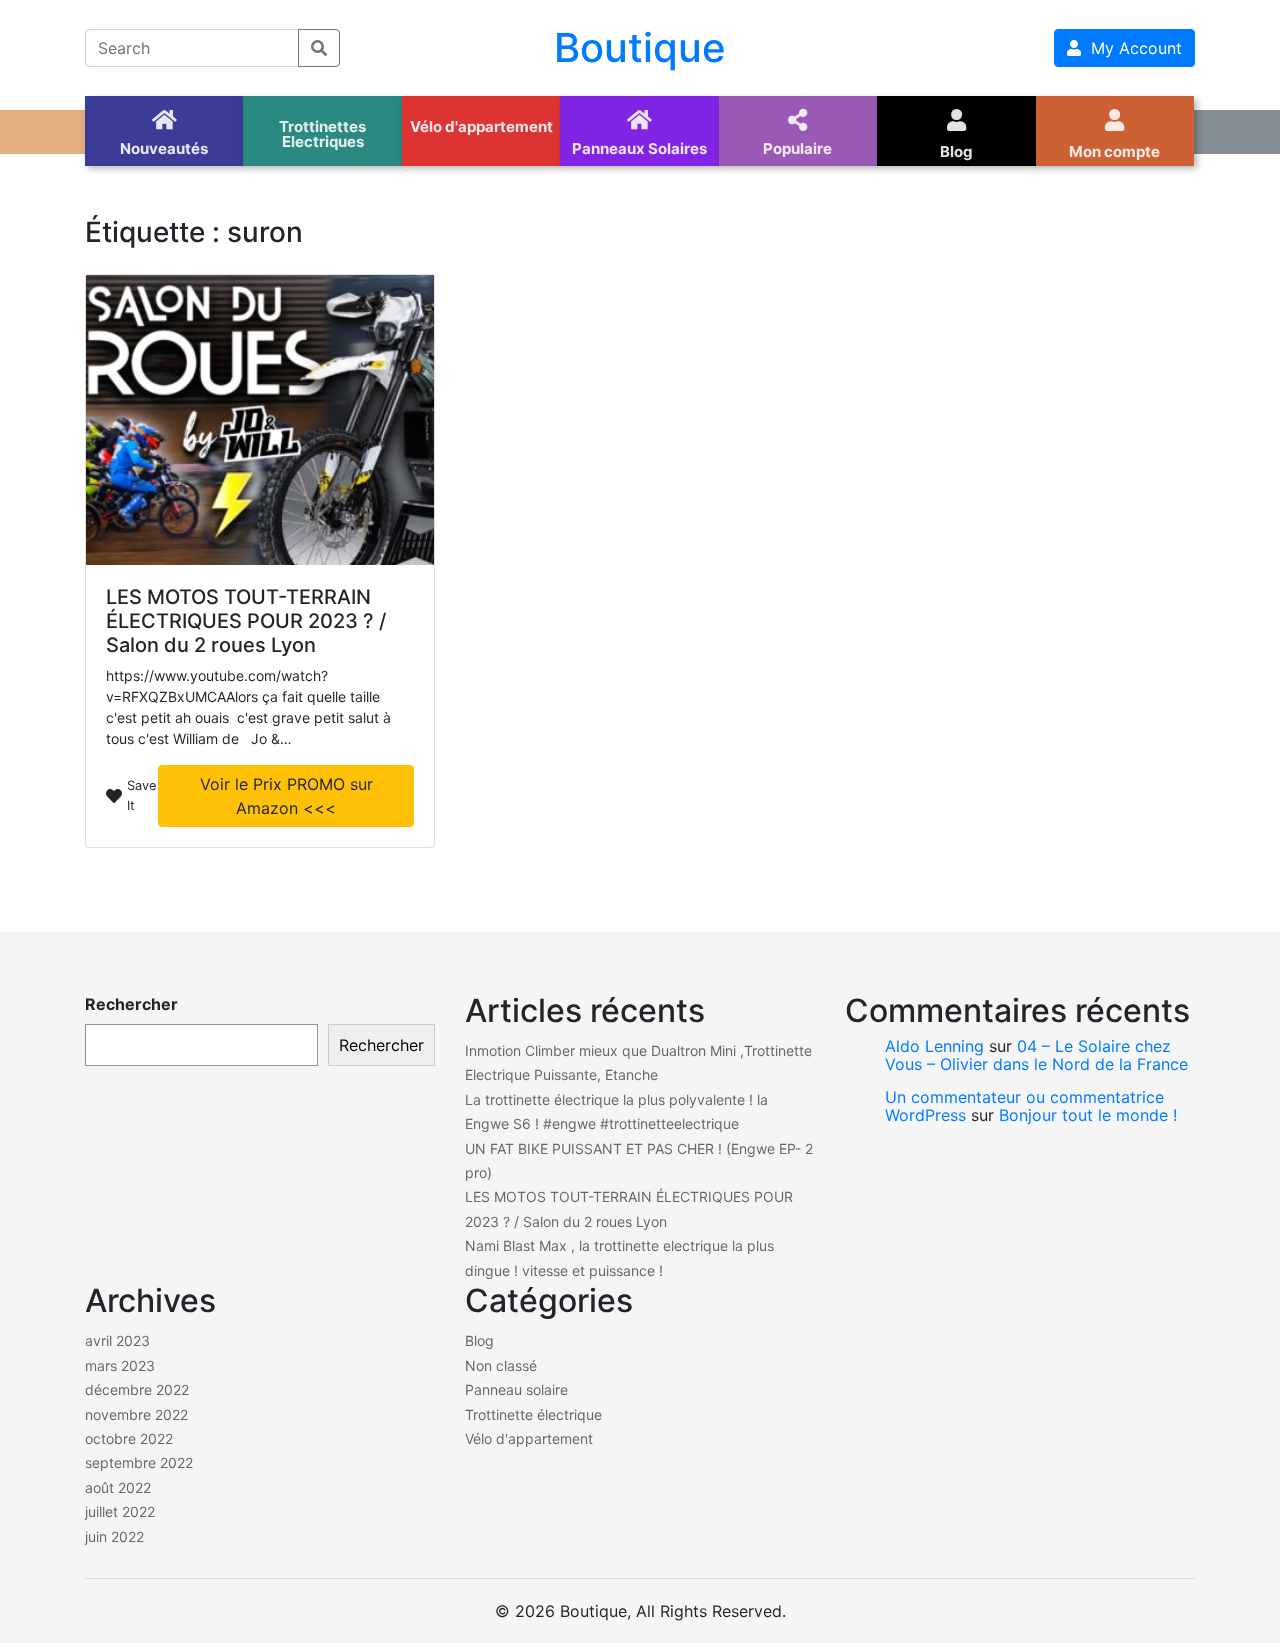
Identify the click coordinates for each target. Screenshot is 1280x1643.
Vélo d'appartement (529, 1438)
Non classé (501, 1365)
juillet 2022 (120, 1511)
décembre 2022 (137, 1389)
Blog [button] (956, 151)
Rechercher (131, 1004)
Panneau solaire (516, 1389)
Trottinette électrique (533, 1414)
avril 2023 (117, 1340)
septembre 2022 (139, 1462)
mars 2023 (120, 1365)
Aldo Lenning (934, 1046)
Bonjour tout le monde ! (1088, 1115)
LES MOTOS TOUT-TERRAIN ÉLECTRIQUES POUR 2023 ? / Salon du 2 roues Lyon (246, 621)
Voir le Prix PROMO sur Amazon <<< (286, 796)
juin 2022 (114, 1536)
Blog (479, 1340)
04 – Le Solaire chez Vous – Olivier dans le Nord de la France (1036, 1055)
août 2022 (118, 1487)
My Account (1131, 48)
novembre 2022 (136, 1414)
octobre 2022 (129, 1438)
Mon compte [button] (1114, 151)
